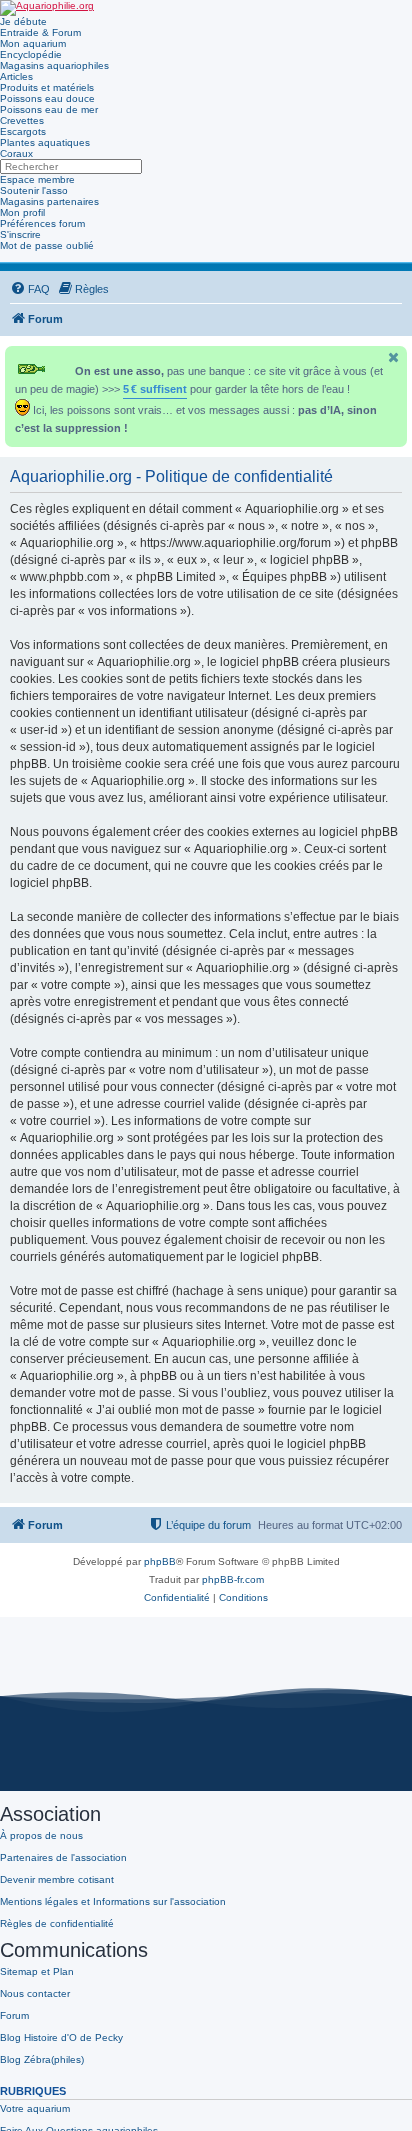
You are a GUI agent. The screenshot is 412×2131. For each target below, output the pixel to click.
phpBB (160, 1561)
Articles (16, 76)
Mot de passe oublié (47, 245)
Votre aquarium (35, 2108)
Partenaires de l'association (63, 1857)
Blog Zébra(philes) (42, 2059)
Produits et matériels (47, 87)
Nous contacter (35, 1993)
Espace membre (37, 179)
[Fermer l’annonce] (394, 357)
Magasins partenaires (49, 201)
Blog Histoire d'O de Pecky (61, 2037)
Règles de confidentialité (57, 1923)
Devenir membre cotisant (57, 1879)
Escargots (23, 131)
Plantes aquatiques (45, 142)
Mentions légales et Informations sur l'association (113, 1901)
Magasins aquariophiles (54, 65)
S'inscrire (20, 234)
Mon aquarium (33, 43)
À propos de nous (41, 1835)
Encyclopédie (31, 54)
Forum (14, 2015)
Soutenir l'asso (34, 190)
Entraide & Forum (40, 32)
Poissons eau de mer (49, 109)
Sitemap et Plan (37, 1971)
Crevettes (22, 120)
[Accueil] (47, 8)
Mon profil (22, 212)
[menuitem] (30, 289)
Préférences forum (42, 223)
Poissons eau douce (47, 98)
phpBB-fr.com (233, 1579)
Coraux (16, 153)
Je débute (23, 21)
